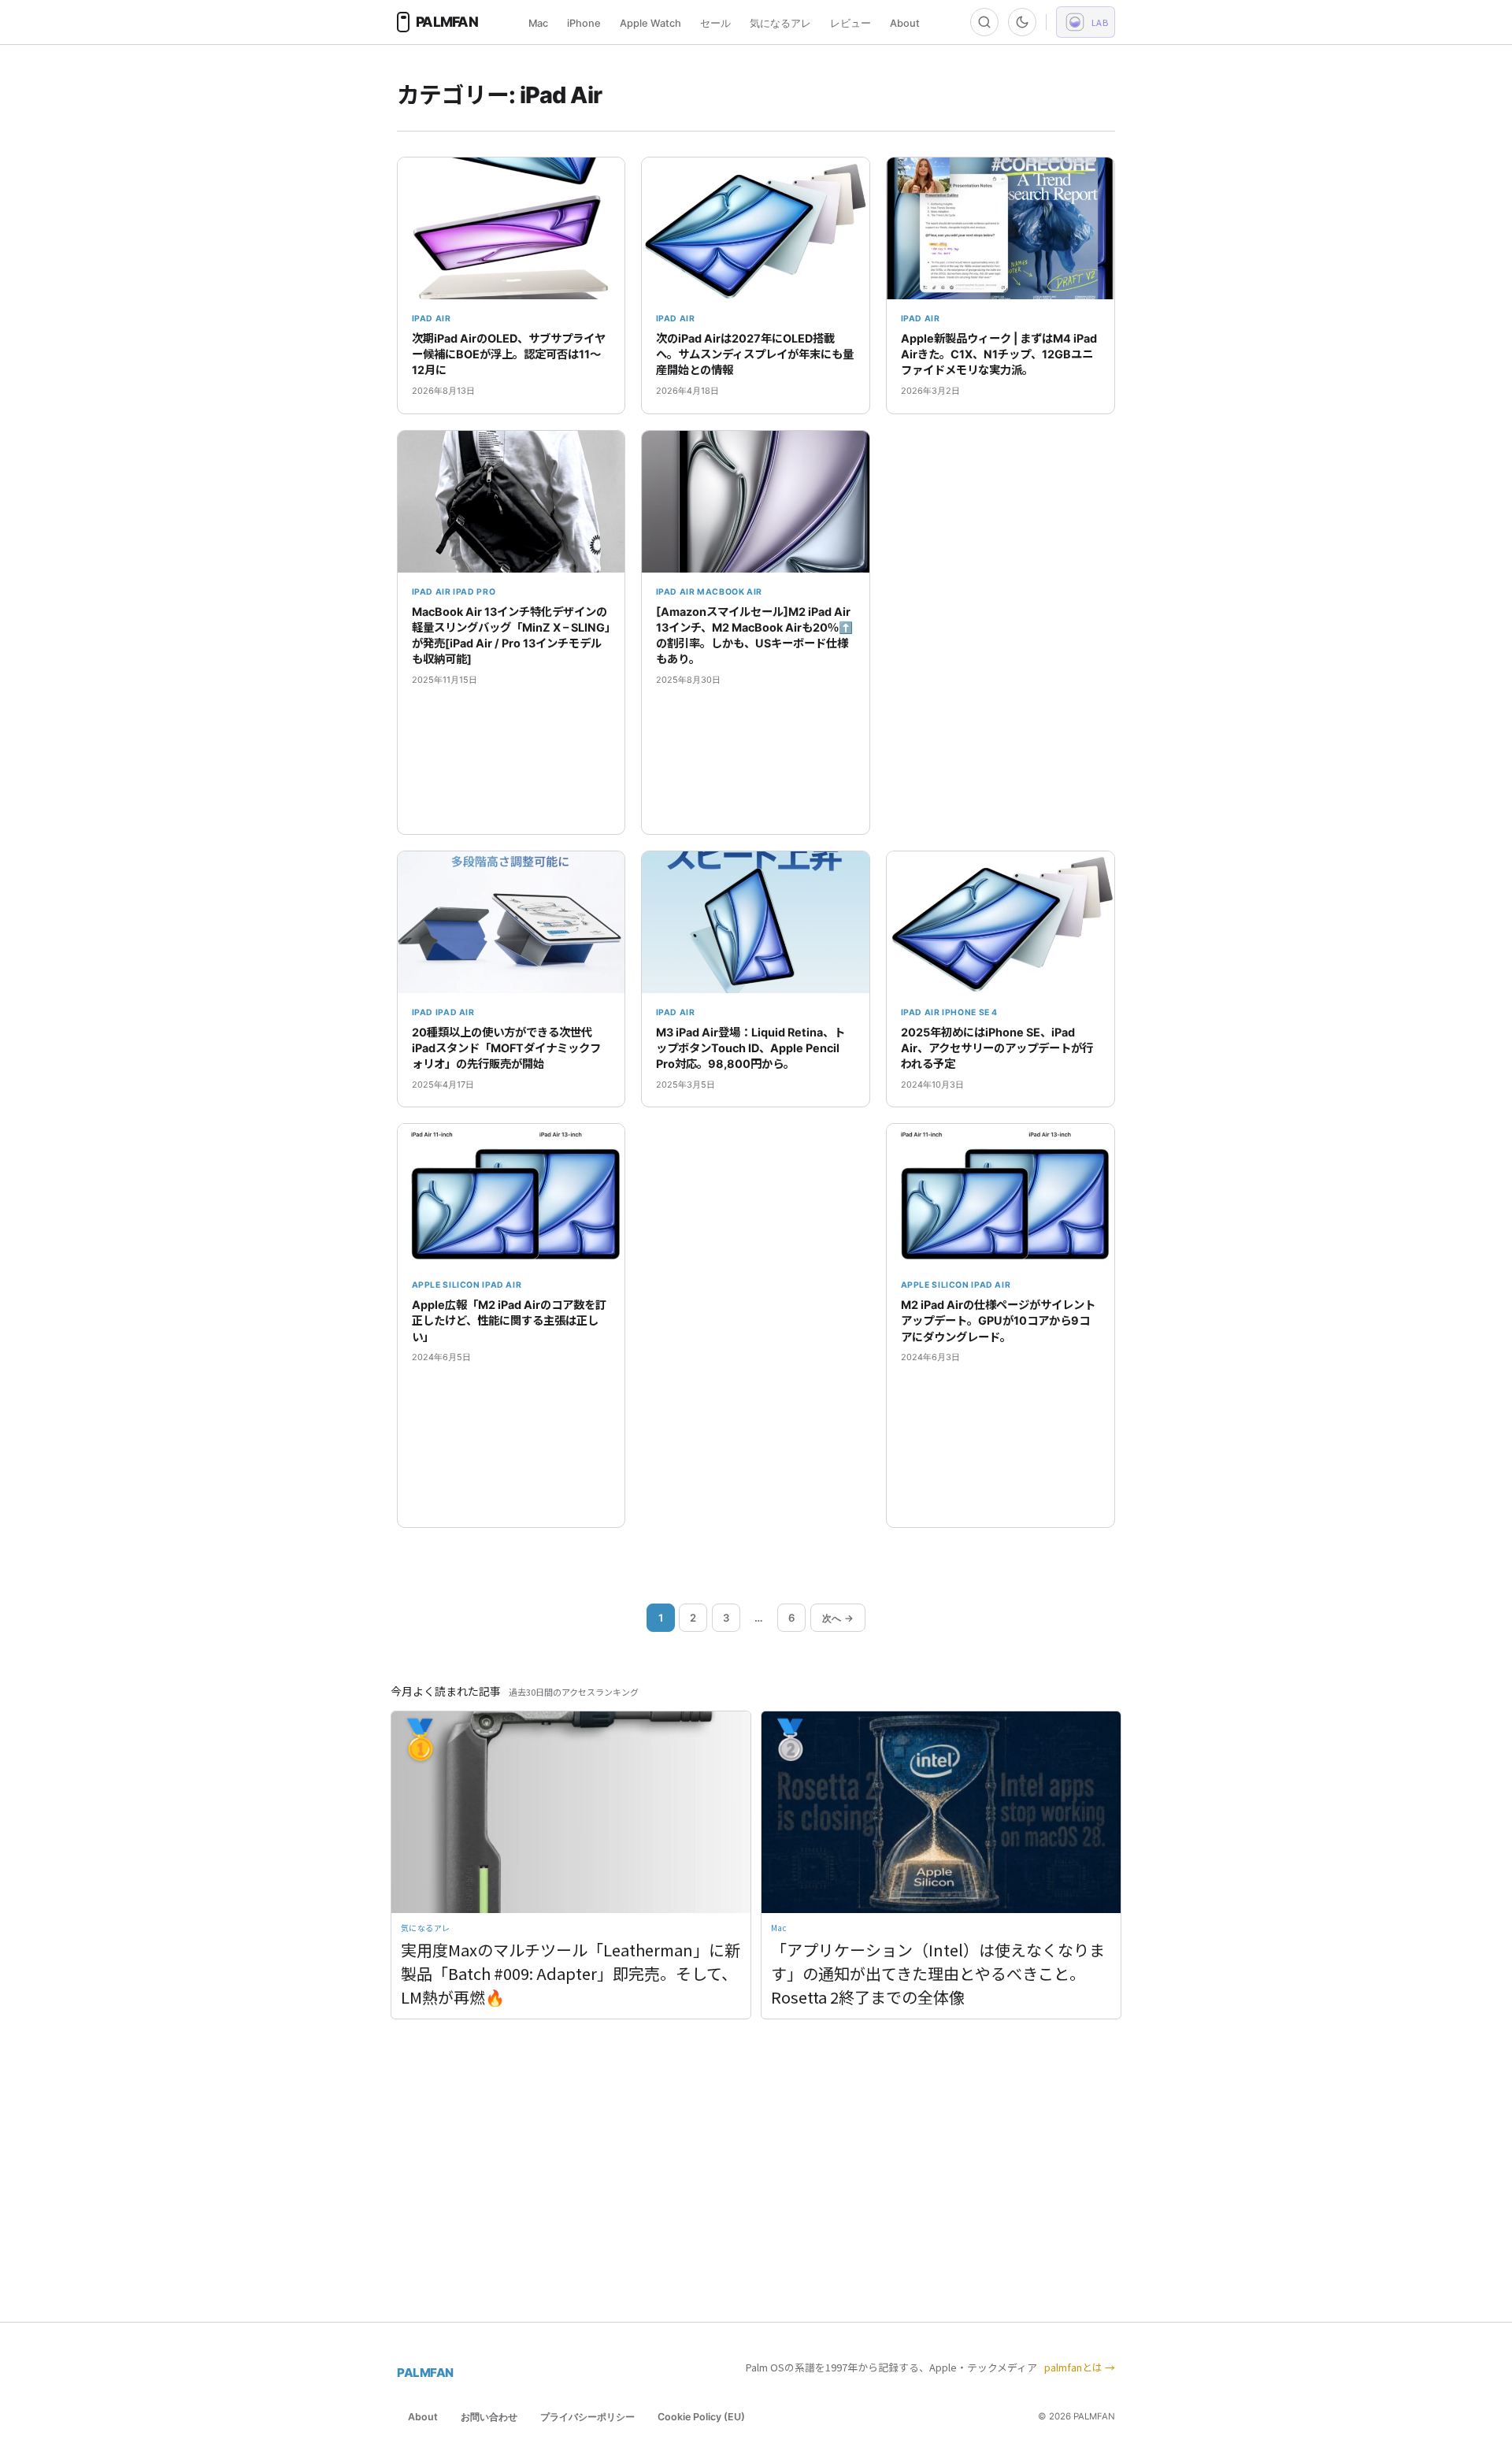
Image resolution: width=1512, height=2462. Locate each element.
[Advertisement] (1001, 632)
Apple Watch (650, 23)
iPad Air (432, 319)
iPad (423, 1012)
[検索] (984, 22)
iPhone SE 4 (970, 1012)
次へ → (838, 1618)
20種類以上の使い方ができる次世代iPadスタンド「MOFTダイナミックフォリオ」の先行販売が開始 (506, 1048)
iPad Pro (474, 592)
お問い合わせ (489, 2417)
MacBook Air (730, 592)
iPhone (584, 23)
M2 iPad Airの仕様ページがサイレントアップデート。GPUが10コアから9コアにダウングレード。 (998, 1320)
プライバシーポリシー (587, 2417)
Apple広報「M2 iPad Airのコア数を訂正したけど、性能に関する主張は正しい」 (509, 1320)
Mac (538, 23)
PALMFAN (425, 2373)
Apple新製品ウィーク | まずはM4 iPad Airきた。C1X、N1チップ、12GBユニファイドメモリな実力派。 (999, 354)
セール (715, 23)
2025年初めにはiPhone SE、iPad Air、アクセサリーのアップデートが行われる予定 (997, 1048)
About (905, 23)
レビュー (850, 23)
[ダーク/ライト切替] (1022, 22)
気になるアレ (780, 23)
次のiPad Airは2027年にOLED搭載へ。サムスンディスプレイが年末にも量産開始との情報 (755, 354)
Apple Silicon (446, 1285)
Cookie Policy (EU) (701, 2417)
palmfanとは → (1080, 2367)
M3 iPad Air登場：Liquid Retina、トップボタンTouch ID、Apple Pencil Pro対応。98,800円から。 (750, 1048)
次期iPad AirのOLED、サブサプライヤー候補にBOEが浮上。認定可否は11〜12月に (509, 354)
